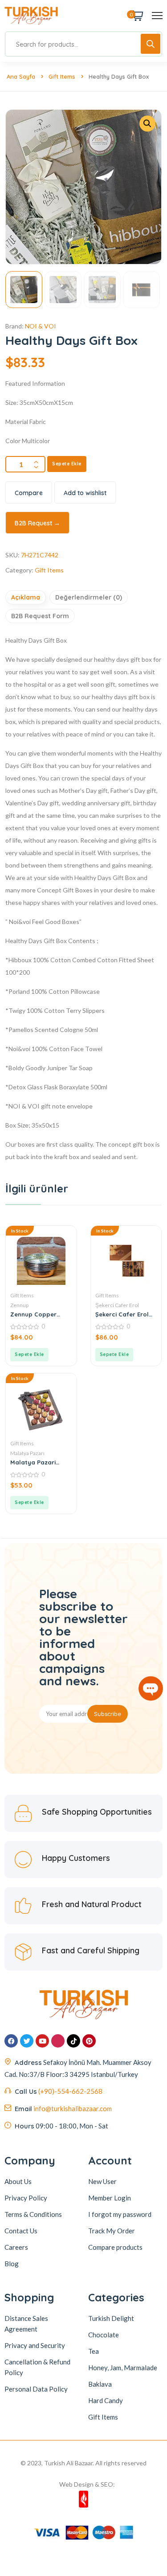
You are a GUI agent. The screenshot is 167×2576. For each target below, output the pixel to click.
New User (102, 2181)
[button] (147, 124)
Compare (29, 493)
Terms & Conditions (33, 2214)
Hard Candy (106, 2400)
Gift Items (62, 76)
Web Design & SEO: (87, 2484)
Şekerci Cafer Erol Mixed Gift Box (122, 1314)
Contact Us (21, 2231)
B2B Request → (37, 523)
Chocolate (104, 2335)
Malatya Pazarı (27, 1453)
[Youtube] (42, 2041)
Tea (94, 2351)
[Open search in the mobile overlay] (83, 44)
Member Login (110, 2198)
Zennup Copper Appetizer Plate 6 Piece (36, 1314)
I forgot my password (120, 2214)
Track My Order (112, 2231)
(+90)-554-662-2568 (70, 2091)
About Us (18, 2181)
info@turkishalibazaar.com (73, 2108)
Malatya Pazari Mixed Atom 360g (35, 1462)
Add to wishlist (85, 493)
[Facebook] (11, 2041)
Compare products (115, 2247)
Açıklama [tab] (26, 597)
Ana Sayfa (21, 76)
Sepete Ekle (67, 464)
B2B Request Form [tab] (40, 616)
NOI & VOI (41, 326)
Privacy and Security (35, 2345)
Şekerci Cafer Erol (117, 1305)
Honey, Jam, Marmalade (123, 2368)
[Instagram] (58, 2041)
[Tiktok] (73, 2041)
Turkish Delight (111, 2318)
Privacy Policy (26, 2198)
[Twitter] (27, 2041)
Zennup (19, 1305)
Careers (16, 2247)
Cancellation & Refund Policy (37, 2367)
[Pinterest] (89, 2041)
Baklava (100, 2384)
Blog (12, 2264)
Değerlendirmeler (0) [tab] (89, 597)
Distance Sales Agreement (26, 2324)
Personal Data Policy (36, 2389)
